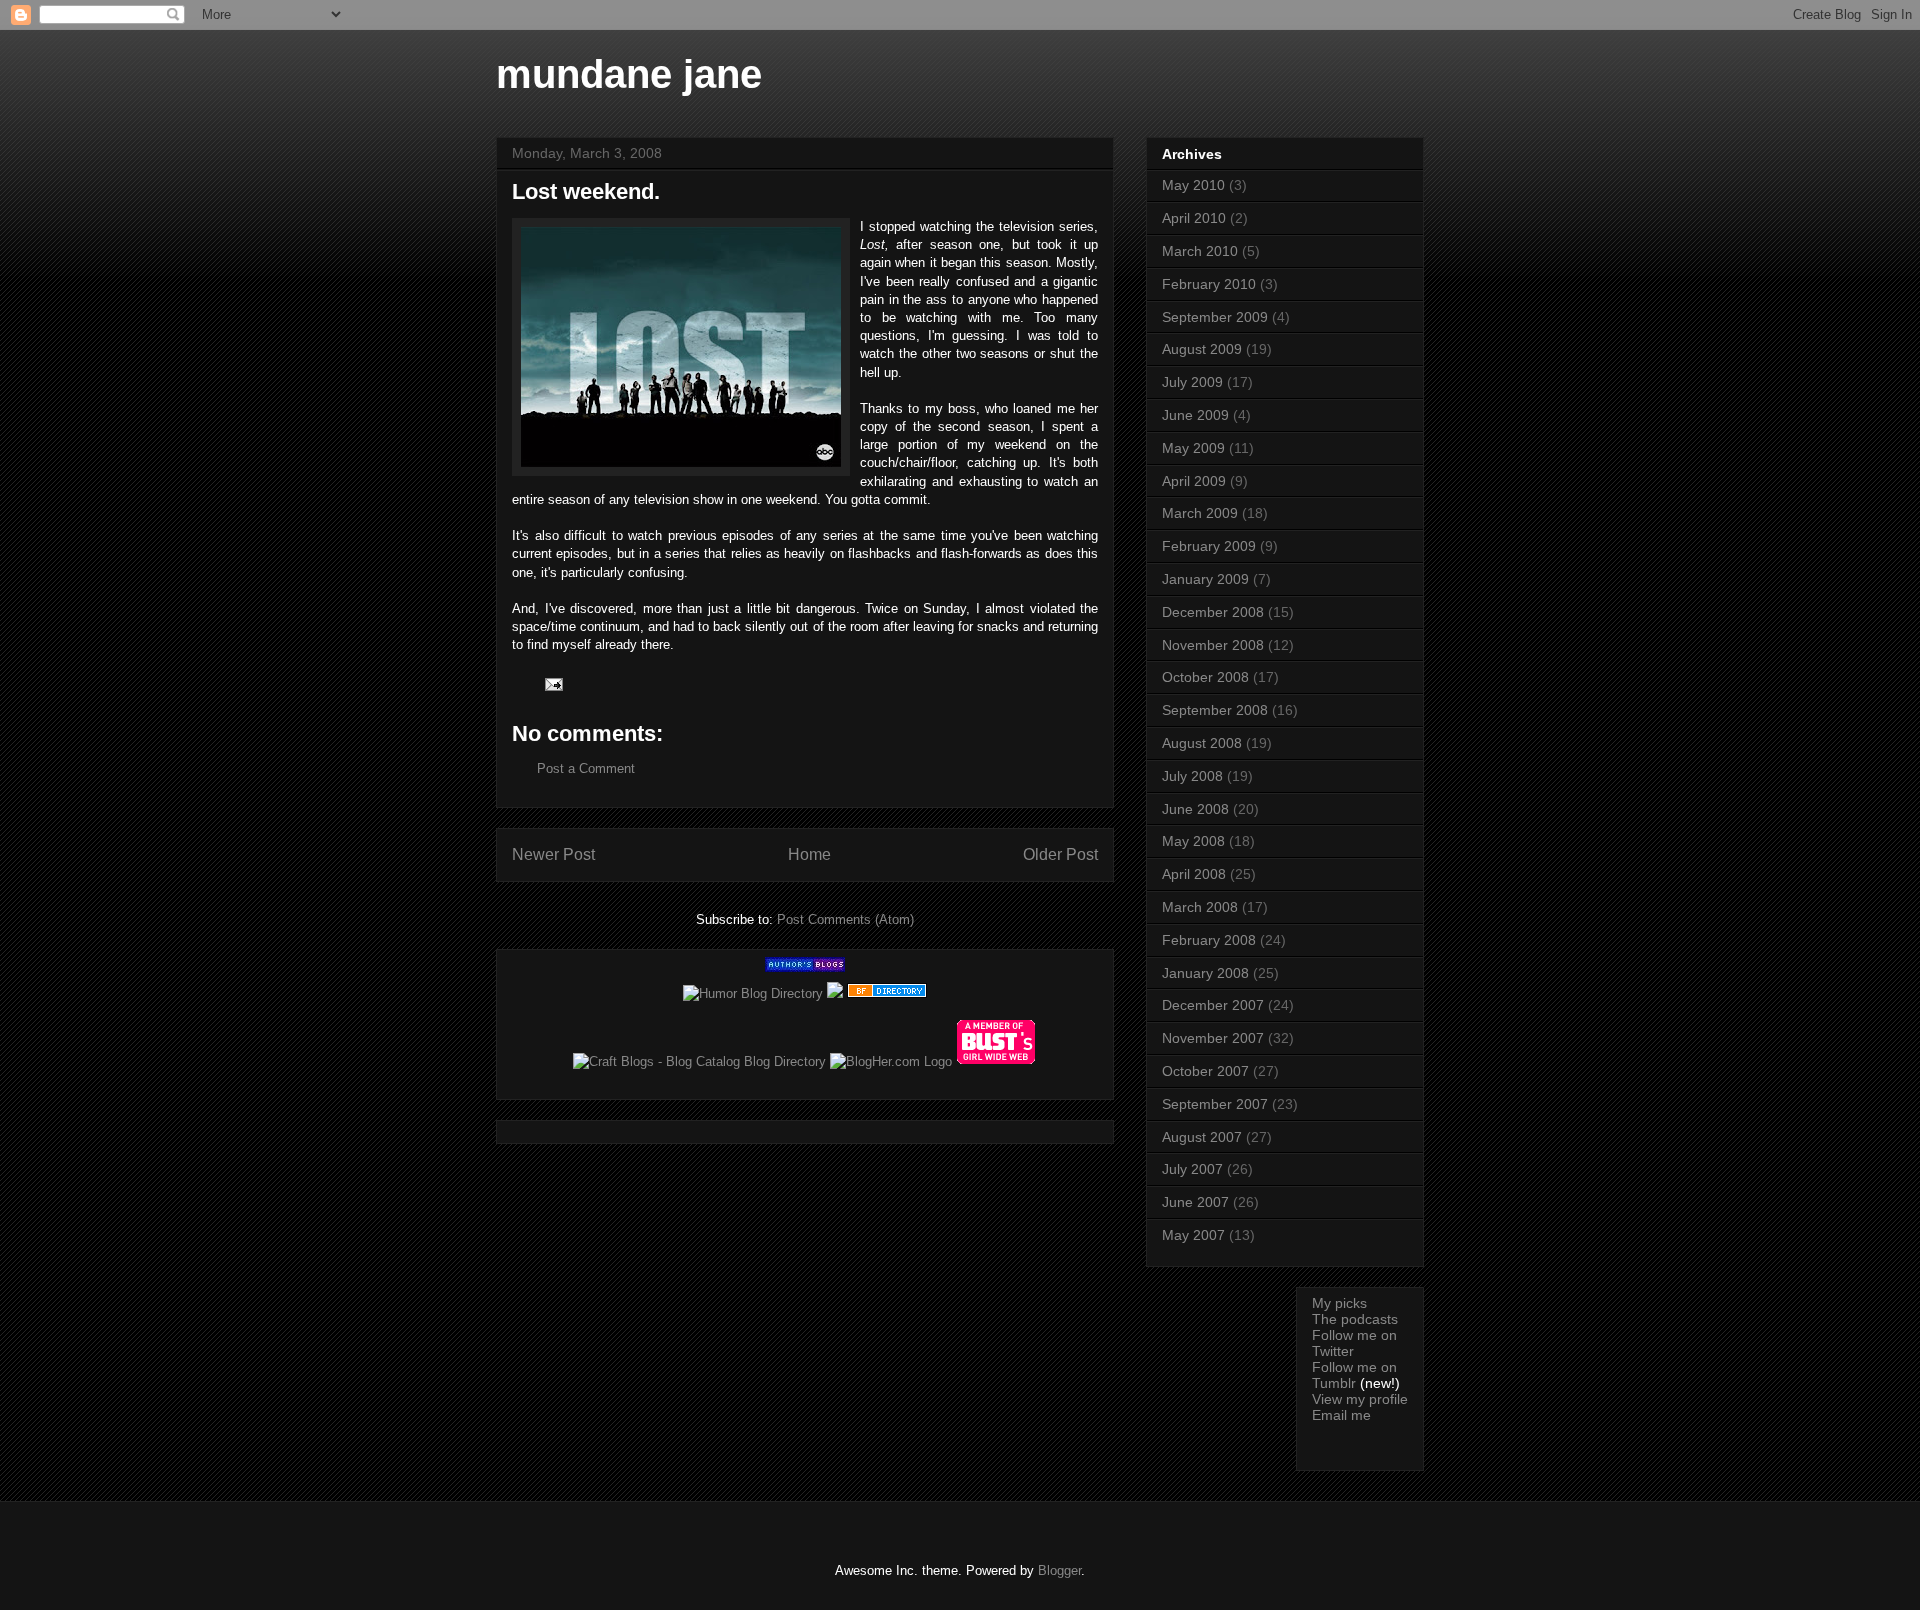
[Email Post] (552, 683)
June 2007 (1195, 1202)
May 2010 (1193, 185)
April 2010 (1194, 218)
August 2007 (1202, 1137)
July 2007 (1192, 1169)
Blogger (1059, 1570)
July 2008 (1192, 776)
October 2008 (1205, 677)
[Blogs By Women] (835, 993)
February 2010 (1209, 284)
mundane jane (629, 74)
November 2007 (1213, 1038)
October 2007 (1205, 1071)
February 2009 (1209, 546)
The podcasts (1355, 1319)
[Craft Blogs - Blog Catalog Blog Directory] (699, 1061)
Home (809, 854)
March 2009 (1200, 513)
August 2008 (1202, 743)
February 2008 (1209, 940)
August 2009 (1202, 349)
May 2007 (1193, 1235)
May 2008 (1193, 841)
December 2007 (1213, 1005)
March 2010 (1200, 251)
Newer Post (553, 854)
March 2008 (1200, 907)
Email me (1341, 1415)
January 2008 (1205, 973)
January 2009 (1205, 579)
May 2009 (1193, 448)
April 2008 (1194, 874)
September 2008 (1215, 710)
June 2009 (1195, 415)
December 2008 (1213, 612)
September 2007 (1215, 1104)
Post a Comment (586, 768)
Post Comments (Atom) (845, 919)
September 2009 (1215, 317)
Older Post (1060, 854)
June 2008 (1195, 809)
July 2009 (1192, 382)
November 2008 (1213, 645)
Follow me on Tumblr (1354, 1375)
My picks (1339, 1303)
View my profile (1360, 1399)
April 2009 (1194, 481)
